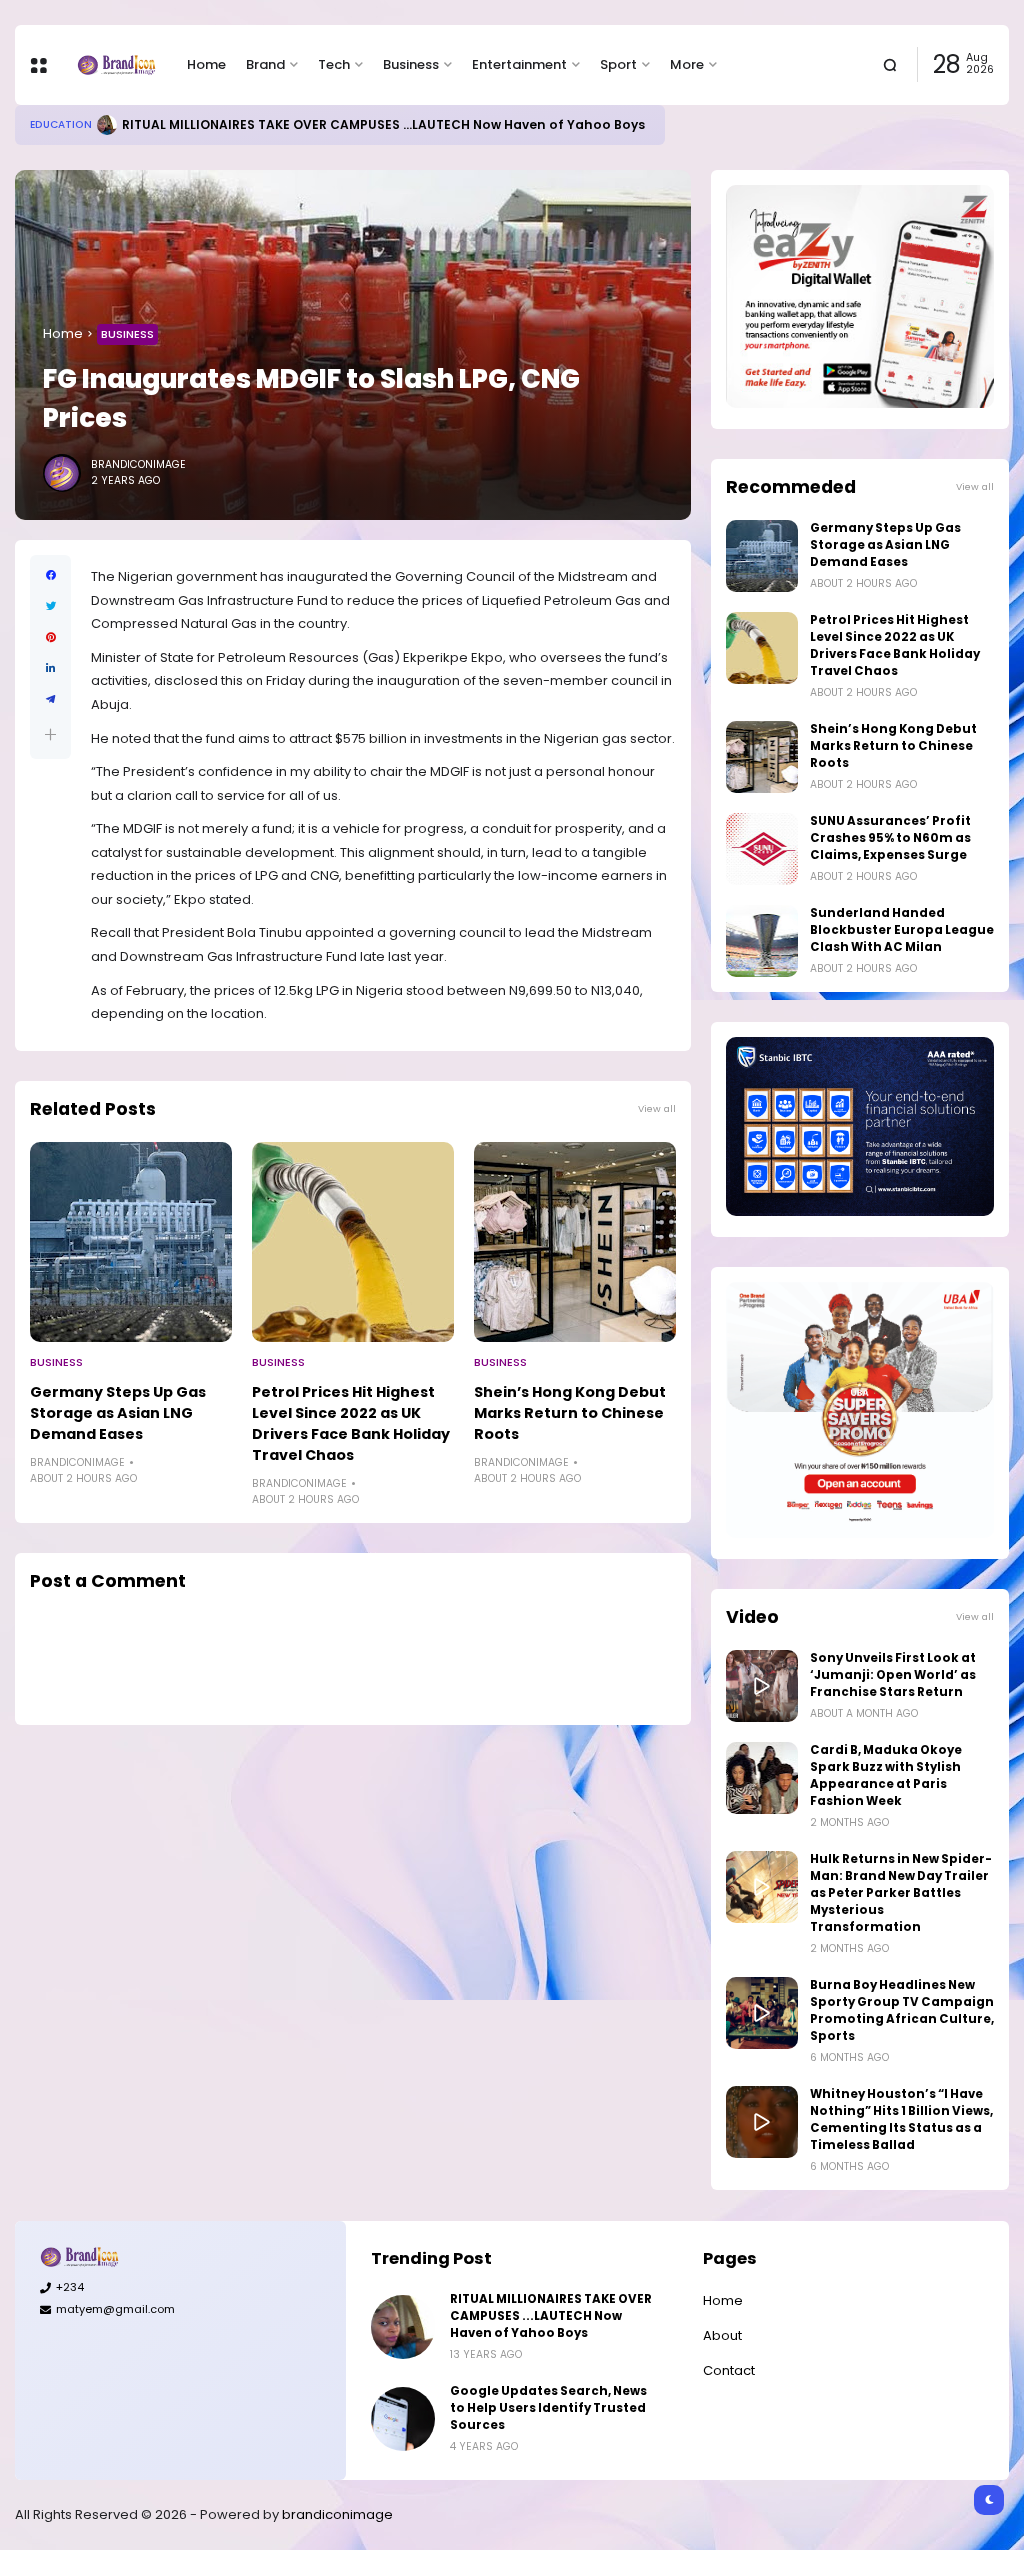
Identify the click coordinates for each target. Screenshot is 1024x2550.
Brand (265, 64)
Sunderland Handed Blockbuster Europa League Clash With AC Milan (902, 930)
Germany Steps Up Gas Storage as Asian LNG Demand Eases (118, 1413)
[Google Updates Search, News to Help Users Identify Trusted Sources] (403, 2419)
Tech (334, 64)
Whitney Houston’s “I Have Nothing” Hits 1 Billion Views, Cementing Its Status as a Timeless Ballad (901, 2119)
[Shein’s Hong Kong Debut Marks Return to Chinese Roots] (575, 1242)
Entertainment (519, 64)
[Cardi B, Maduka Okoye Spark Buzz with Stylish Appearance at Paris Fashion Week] (762, 1778)
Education (61, 124)
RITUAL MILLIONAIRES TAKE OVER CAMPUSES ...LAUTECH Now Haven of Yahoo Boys (383, 124)
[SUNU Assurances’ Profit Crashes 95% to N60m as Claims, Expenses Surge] (762, 849)
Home (206, 64)
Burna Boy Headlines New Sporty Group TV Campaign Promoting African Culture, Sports (902, 2010)
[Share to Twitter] (50, 606)
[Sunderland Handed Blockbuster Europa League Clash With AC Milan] (762, 941)
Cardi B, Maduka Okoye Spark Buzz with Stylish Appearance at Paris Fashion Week (886, 1775)
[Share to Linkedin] (50, 668)
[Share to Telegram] (50, 699)
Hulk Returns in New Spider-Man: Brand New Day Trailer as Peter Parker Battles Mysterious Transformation (901, 1893)
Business (411, 64)
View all (657, 1108)
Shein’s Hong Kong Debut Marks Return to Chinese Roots (570, 1413)
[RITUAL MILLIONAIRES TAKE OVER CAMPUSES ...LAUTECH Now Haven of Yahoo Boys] (107, 125)
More (687, 64)
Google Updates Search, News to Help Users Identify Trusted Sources (548, 2408)
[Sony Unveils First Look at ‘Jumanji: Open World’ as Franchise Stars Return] (762, 1686)
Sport (618, 64)
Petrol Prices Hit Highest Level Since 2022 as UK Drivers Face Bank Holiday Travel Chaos (351, 1423)
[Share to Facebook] (50, 575)
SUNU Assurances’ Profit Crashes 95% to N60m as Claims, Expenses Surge (890, 838)
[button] (50, 734)
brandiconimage (337, 2514)
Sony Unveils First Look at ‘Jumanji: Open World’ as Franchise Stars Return (893, 1675)
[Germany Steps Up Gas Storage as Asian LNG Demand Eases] (131, 1242)
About (722, 2335)
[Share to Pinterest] (50, 637)
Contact (729, 2370)
